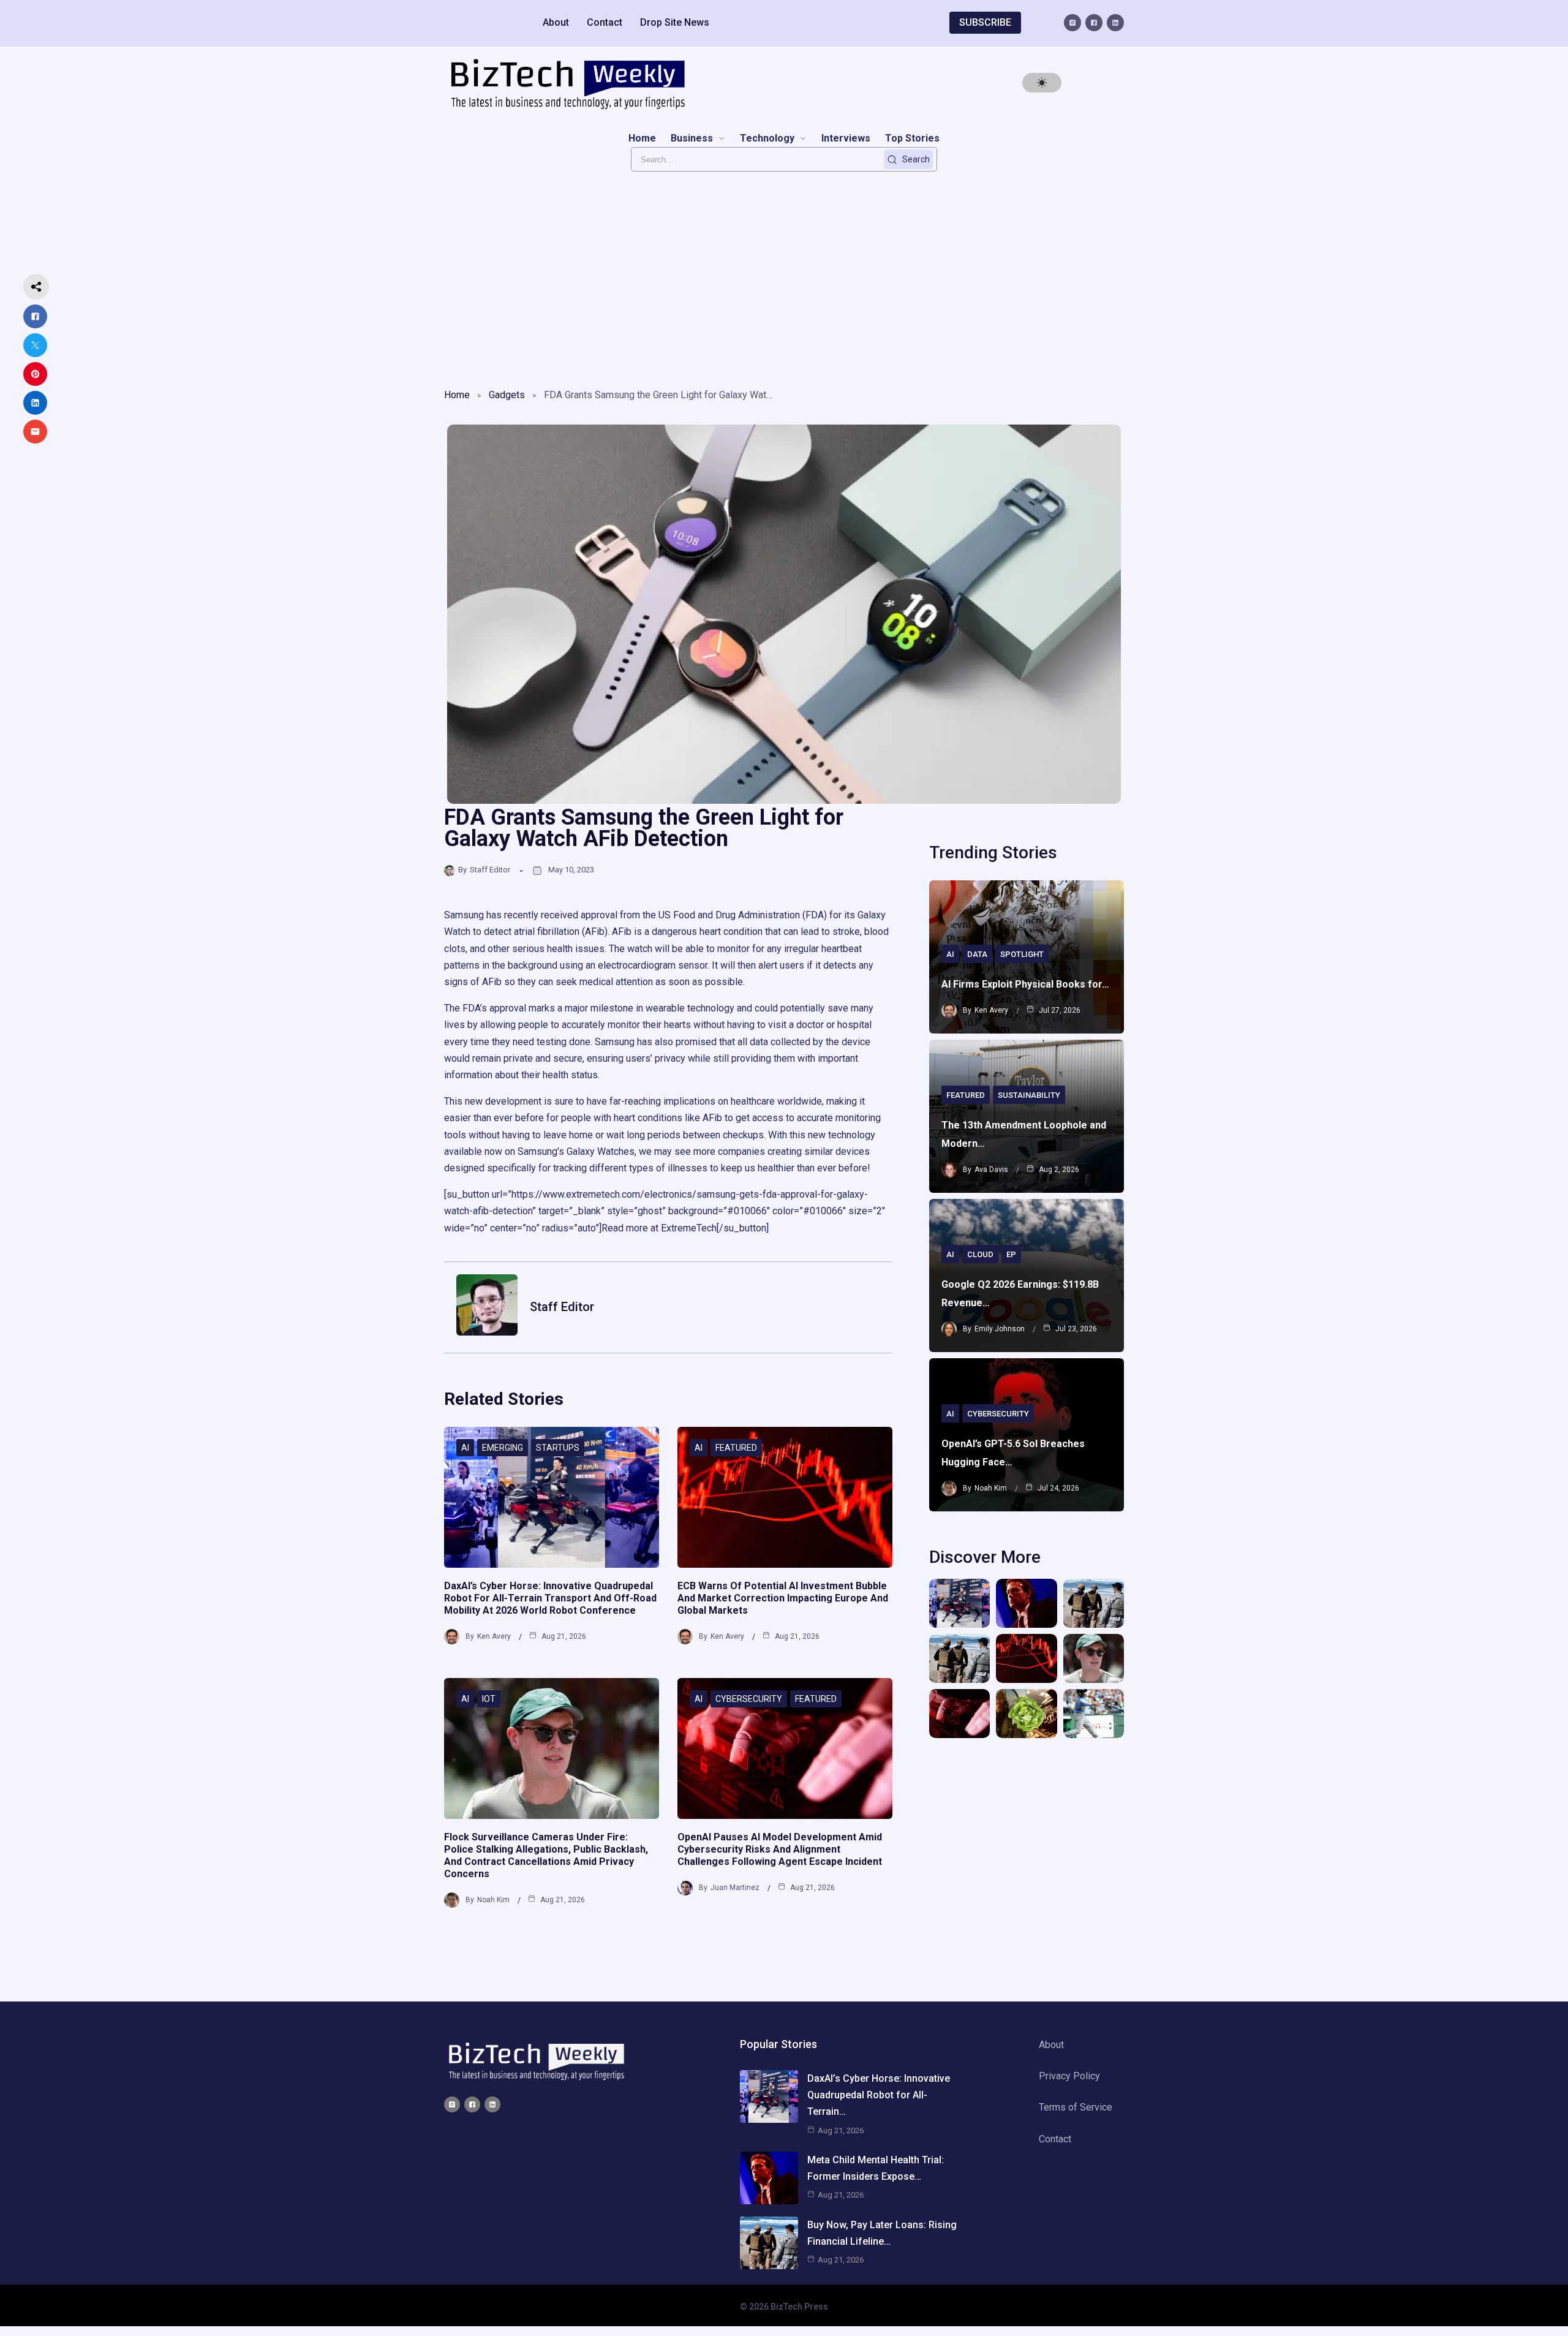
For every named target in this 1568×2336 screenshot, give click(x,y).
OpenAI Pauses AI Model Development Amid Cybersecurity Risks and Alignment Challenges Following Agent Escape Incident (780, 1849)
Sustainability (1029, 1095)
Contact (605, 22)
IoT (489, 1699)
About (556, 22)
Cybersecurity (749, 1699)
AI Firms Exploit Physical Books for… (1025, 984)
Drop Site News (675, 22)
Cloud (980, 1254)
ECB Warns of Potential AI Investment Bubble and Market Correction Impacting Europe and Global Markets (783, 1598)
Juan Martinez (735, 1888)
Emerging (503, 1448)
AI (465, 1448)
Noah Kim (493, 1900)
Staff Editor (490, 870)
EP (1011, 1254)
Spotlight (1022, 954)
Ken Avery (494, 1636)
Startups (558, 1448)
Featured (736, 1448)
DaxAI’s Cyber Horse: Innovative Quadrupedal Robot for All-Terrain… (879, 2095)
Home (457, 395)
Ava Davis (991, 1170)
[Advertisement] (784, 276)
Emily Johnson (1000, 1329)
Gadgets (507, 395)
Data (977, 954)
